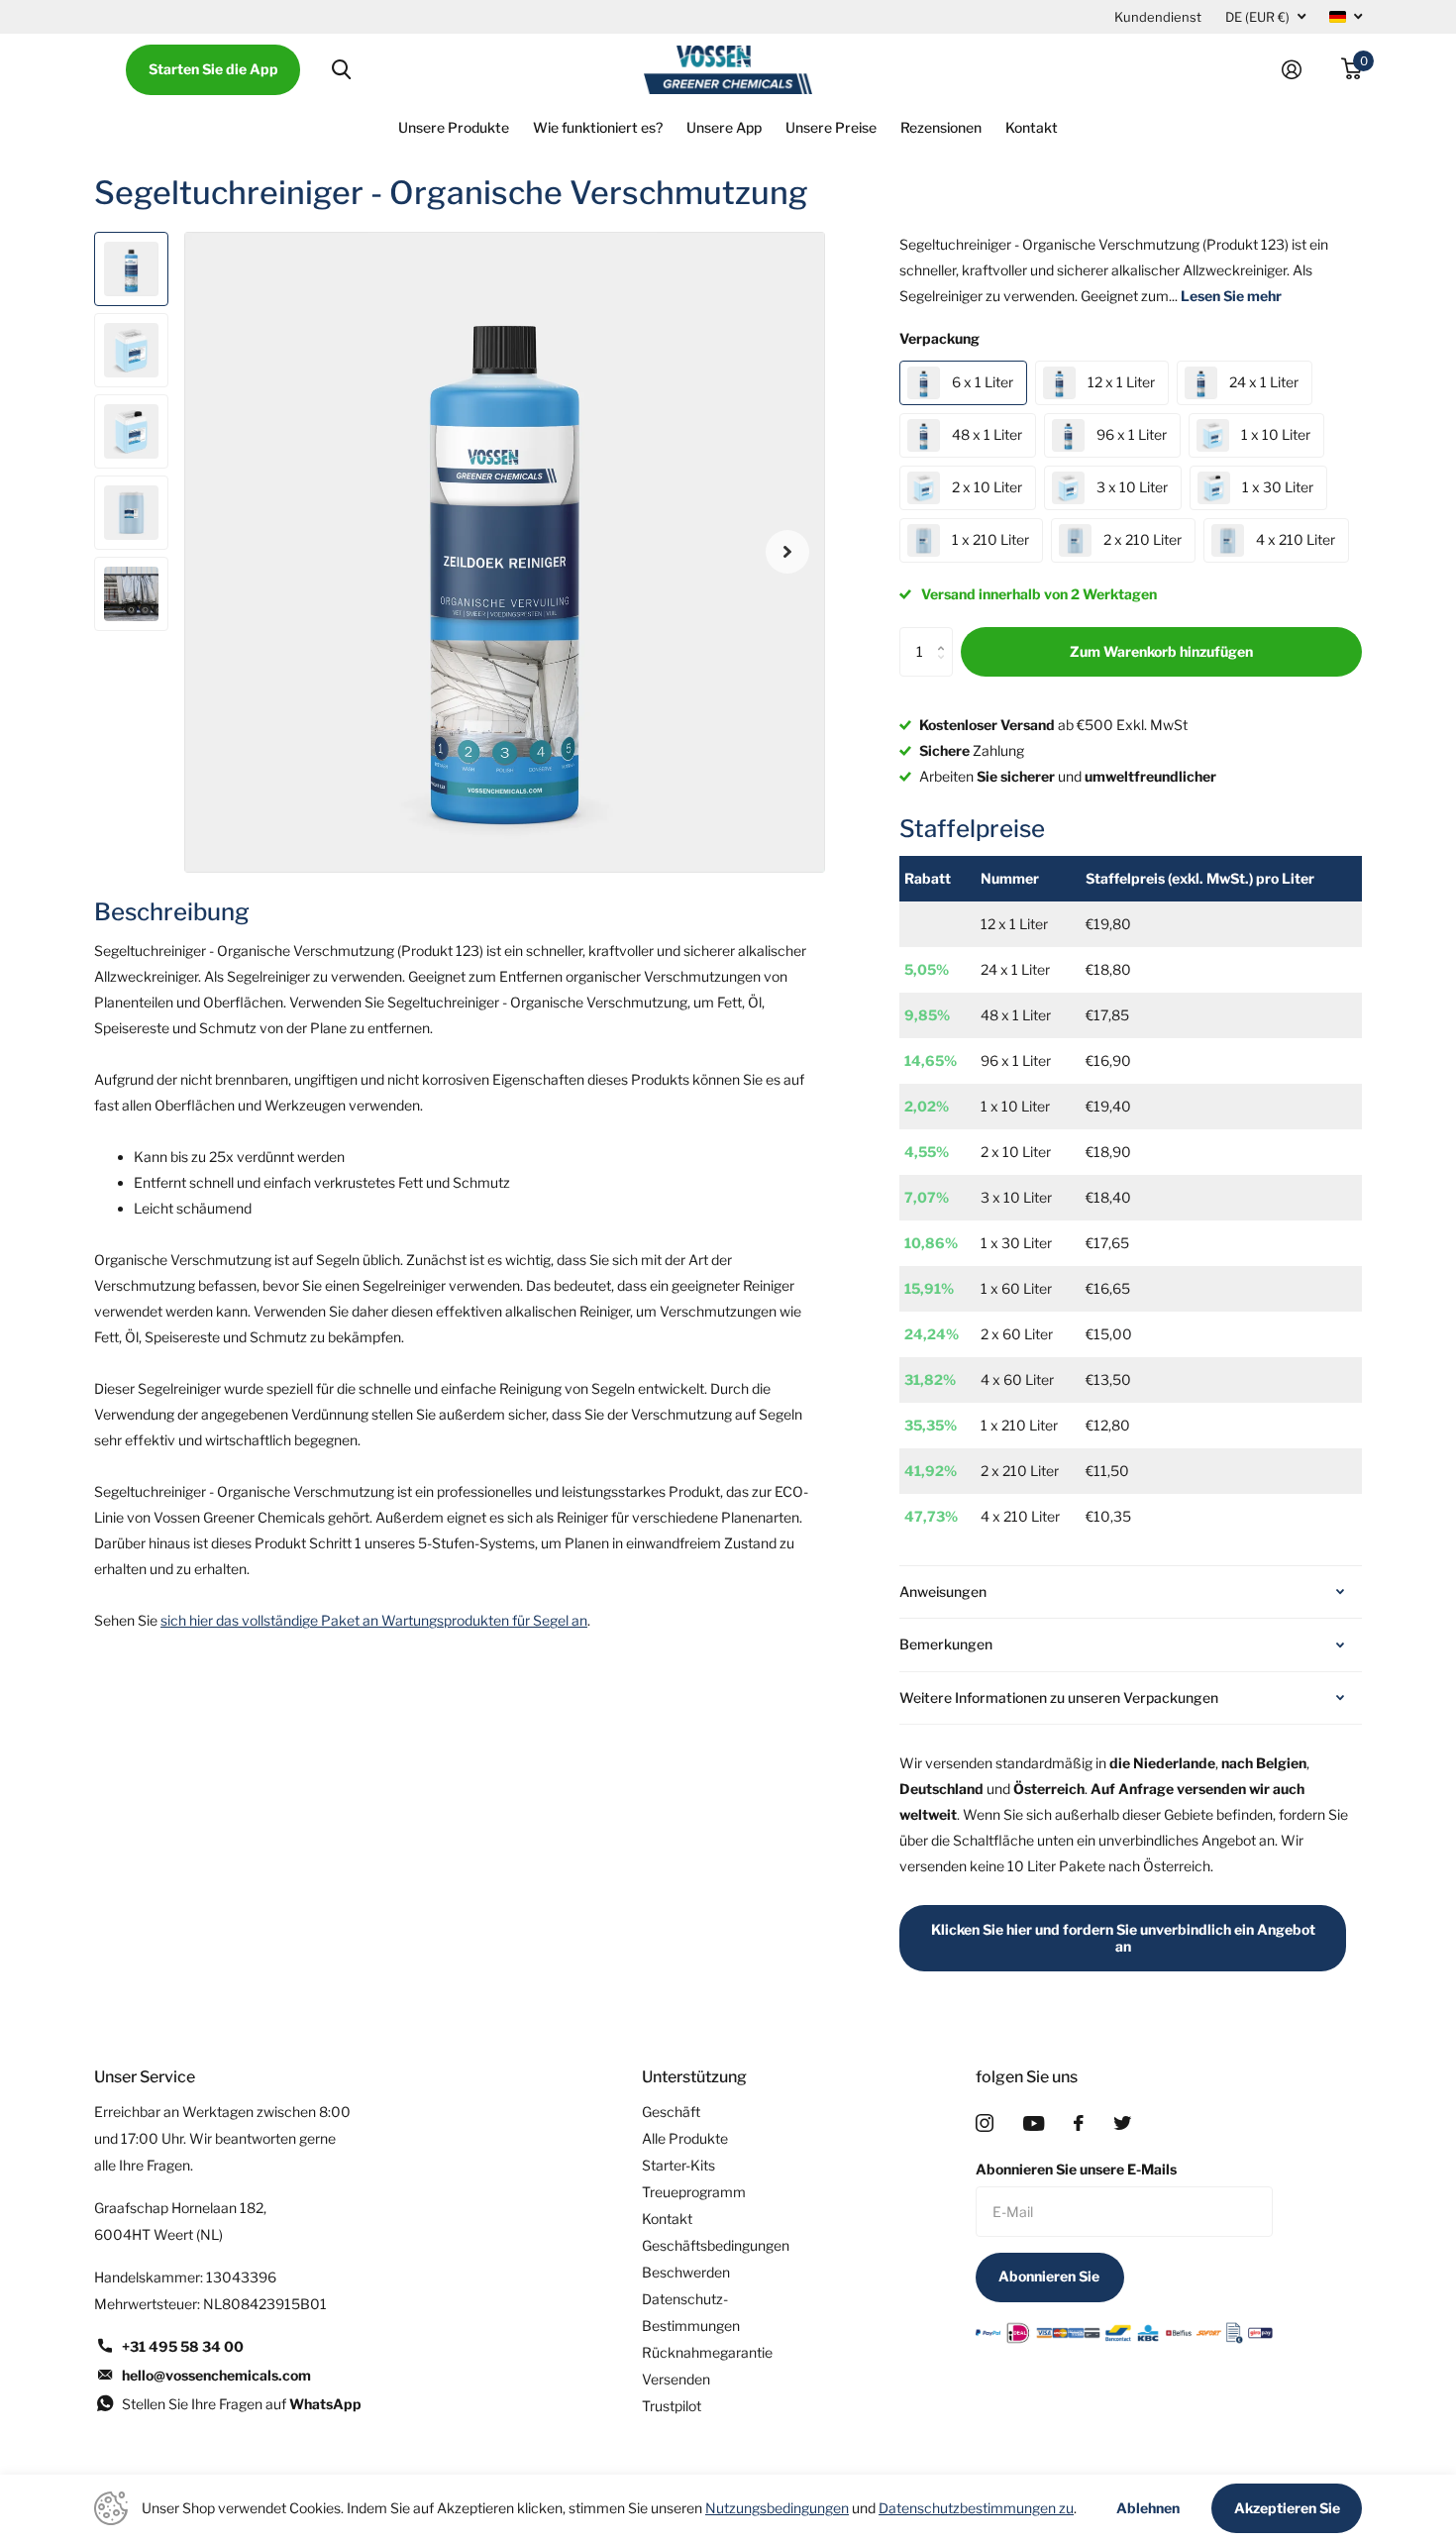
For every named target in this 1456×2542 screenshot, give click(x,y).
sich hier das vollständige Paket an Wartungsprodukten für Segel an (374, 1620)
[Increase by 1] (945, 635)
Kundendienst (1158, 17)
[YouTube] (1034, 2123)
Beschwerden (686, 2272)
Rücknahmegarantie (707, 2352)
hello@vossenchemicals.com (216, 2375)
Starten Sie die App (213, 69)
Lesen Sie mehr (1231, 296)
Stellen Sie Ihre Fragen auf (242, 2404)
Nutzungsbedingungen (777, 2508)
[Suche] (341, 70)
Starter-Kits (678, 2165)
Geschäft (671, 2112)
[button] (787, 552)
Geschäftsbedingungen (716, 2245)
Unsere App (724, 127)
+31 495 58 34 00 (183, 2346)
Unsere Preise (831, 127)
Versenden (676, 2379)
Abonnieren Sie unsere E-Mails (1076, 2169)
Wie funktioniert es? (598, 127)
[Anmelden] (1300, 70)
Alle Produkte (685, 2138)
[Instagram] (985, 2123)
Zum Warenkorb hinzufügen (1161, 651)
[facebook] (1079, 2123)
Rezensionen (941, 127)
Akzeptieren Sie (1287, 2508)
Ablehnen (1148, 2508)
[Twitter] (1122, 2123)
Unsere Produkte (454, 127)
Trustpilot (672, 2406)
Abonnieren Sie (1050, 2276)
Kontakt (1032, 127)
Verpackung (939, 338)
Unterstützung (694, 2077)
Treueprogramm (694, 2192)
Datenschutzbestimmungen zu (976, 2508)
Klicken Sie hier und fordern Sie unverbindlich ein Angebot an (1123, 1938)
